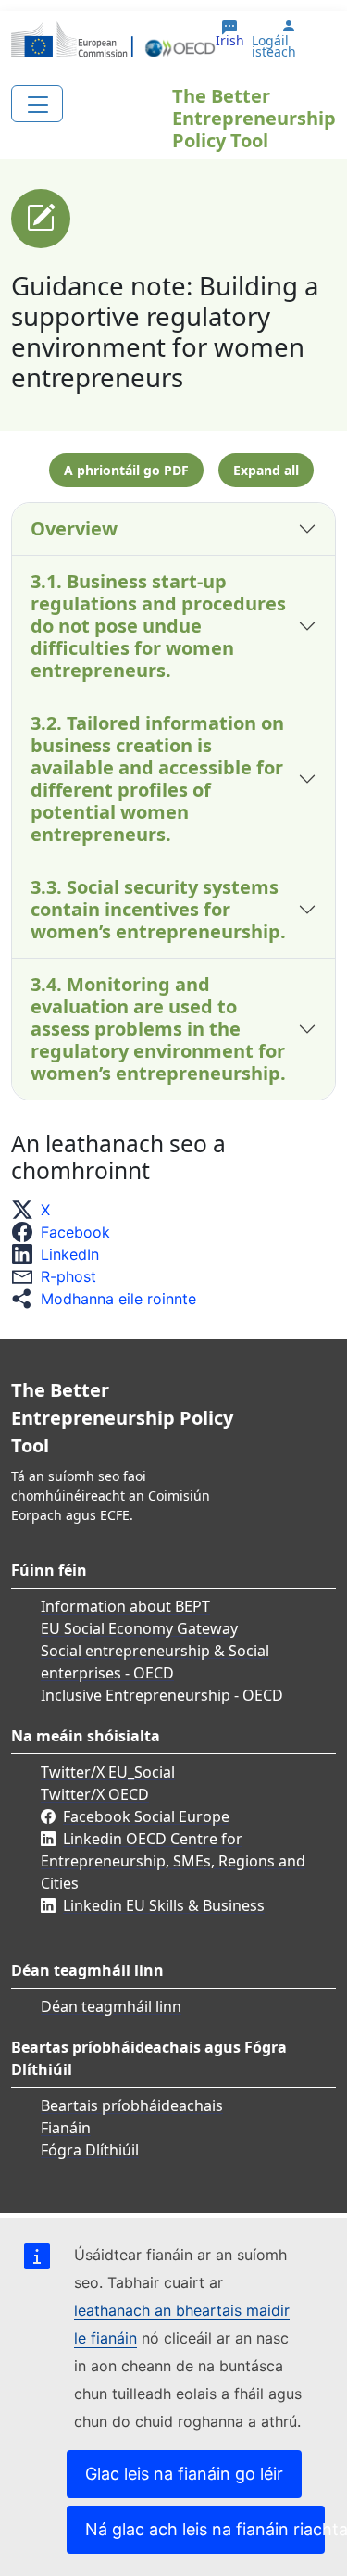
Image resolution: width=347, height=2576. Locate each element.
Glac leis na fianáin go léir (184, 2474)
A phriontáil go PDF (126, 470)
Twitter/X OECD (95, 1794)
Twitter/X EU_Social (108, 1772)
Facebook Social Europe (146, 1816)
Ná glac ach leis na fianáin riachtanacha (205, 2529)
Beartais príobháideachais (132, 2105)
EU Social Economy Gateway (139, 1628)
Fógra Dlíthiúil (90, 2150)
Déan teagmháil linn (111, 2006)
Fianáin (66, 2128)
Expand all (266, 470)
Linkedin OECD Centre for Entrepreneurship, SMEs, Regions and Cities (173, 1861)
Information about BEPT (125, 1606)
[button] (36, 1210)
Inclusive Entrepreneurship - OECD (162, 1695)
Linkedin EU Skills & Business (164, 1905)
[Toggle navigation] (37, 104)
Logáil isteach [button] (274, 46)
